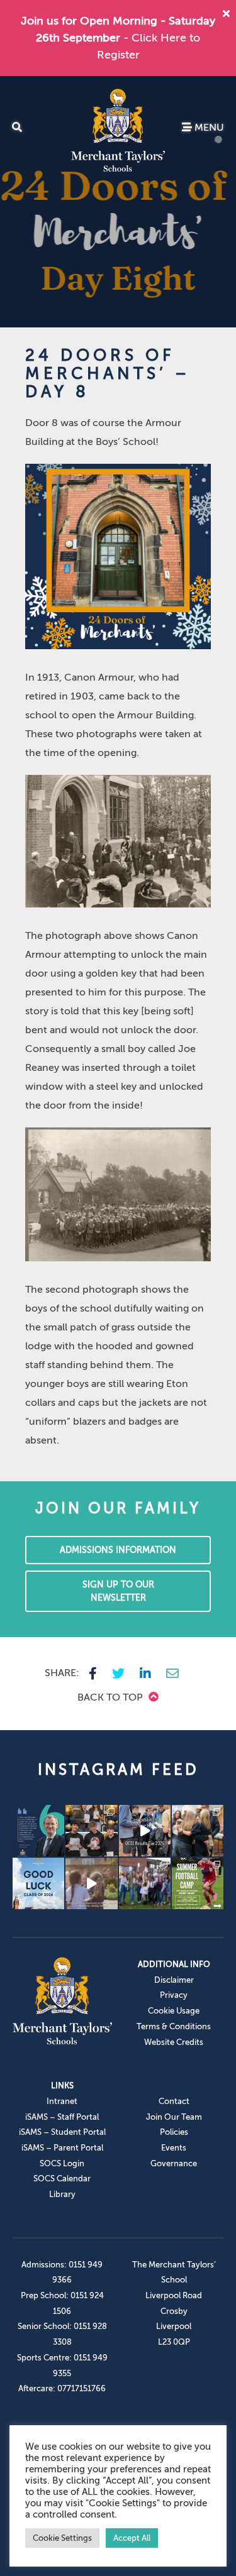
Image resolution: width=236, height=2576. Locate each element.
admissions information (118, 1550)
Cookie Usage (174, 2011)
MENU (208, 128)
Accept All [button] (132, 2538)
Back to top (111, 1697)
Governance (174, 2163)
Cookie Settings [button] (62, 2538)
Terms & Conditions (174, 2026)
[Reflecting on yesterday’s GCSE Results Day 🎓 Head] (38, 1831)
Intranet (62, 2101)
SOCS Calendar (62, 2179)
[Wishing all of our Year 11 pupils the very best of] (38, 1883)
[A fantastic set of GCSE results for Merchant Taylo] (198, 1831)
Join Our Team (174, 2117)
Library (62, 2194)
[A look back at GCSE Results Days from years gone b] (145, 1883)
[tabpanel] (118, 202)
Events (174, 2148)
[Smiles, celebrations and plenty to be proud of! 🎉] (91, 1831)
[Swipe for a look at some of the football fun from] (198, 1883)
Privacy (174, 1995)
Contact (174, 2101)
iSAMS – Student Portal (62, 2132)
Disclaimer (174, 1980)
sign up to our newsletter (118, 1591)
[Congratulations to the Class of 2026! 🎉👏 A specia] (145, 1831)
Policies (174, 2132)
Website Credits (174, 2042)
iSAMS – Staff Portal (62, 2117)
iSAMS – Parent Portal (62, 2148)
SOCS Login (62, 2163)
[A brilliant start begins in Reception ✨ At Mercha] (91, 1883)
